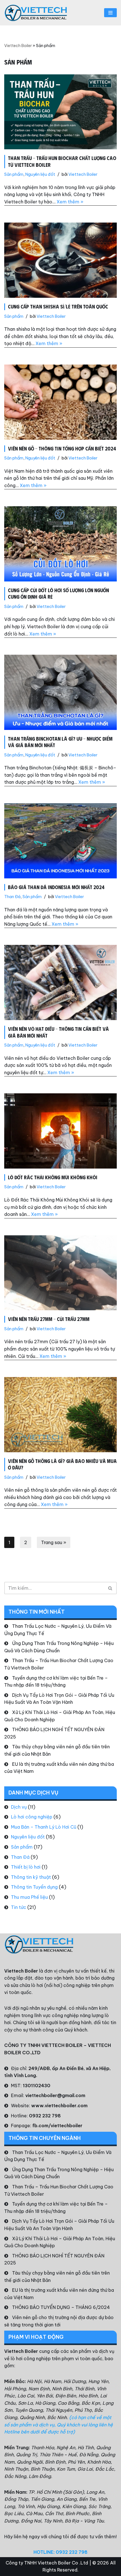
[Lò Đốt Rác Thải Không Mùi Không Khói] (60, 1131)
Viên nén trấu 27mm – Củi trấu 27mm (49, 1319)
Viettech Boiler (18, 46)
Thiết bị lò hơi (26, 1867)
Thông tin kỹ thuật (31, 1877)
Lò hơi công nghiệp (32, 1817)
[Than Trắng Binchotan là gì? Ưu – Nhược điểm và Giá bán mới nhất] (60, 692)
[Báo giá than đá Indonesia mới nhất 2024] (60, 841)
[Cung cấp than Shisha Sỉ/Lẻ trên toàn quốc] (60, 260)
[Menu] (110, 13)
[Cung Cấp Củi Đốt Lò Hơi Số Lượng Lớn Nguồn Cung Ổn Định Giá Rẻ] (60, 544)
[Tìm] (110, 1588)
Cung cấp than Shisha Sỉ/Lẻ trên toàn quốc (58, 307)
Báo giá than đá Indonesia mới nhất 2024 (56, 887)
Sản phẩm (14, 174)
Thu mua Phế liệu (29, 1897)
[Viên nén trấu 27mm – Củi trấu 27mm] (60, 1273)
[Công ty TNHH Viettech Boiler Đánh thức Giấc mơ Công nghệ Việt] (36, 13)
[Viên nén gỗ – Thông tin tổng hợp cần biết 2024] (60, 402)
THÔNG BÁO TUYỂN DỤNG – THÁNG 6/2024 (61, 2307)
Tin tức (19, 1907)
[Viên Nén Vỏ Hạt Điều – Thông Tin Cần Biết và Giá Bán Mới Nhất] (60, 982)
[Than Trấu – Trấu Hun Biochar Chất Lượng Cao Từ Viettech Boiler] (60, 112)
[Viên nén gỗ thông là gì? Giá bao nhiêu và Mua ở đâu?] (60, 1415)
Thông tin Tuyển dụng (34, 1887)
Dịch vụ (19, 1807)
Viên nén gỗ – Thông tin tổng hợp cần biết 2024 (62, 448)
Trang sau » (54, 1542)
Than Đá (12, 897)
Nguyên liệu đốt (40, 174)
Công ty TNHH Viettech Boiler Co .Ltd (47, 2563)
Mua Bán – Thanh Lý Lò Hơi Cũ (44, 1827)
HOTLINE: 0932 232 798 (60, 2552)
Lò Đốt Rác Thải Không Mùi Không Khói (53, 1177)
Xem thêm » (70, 202)
